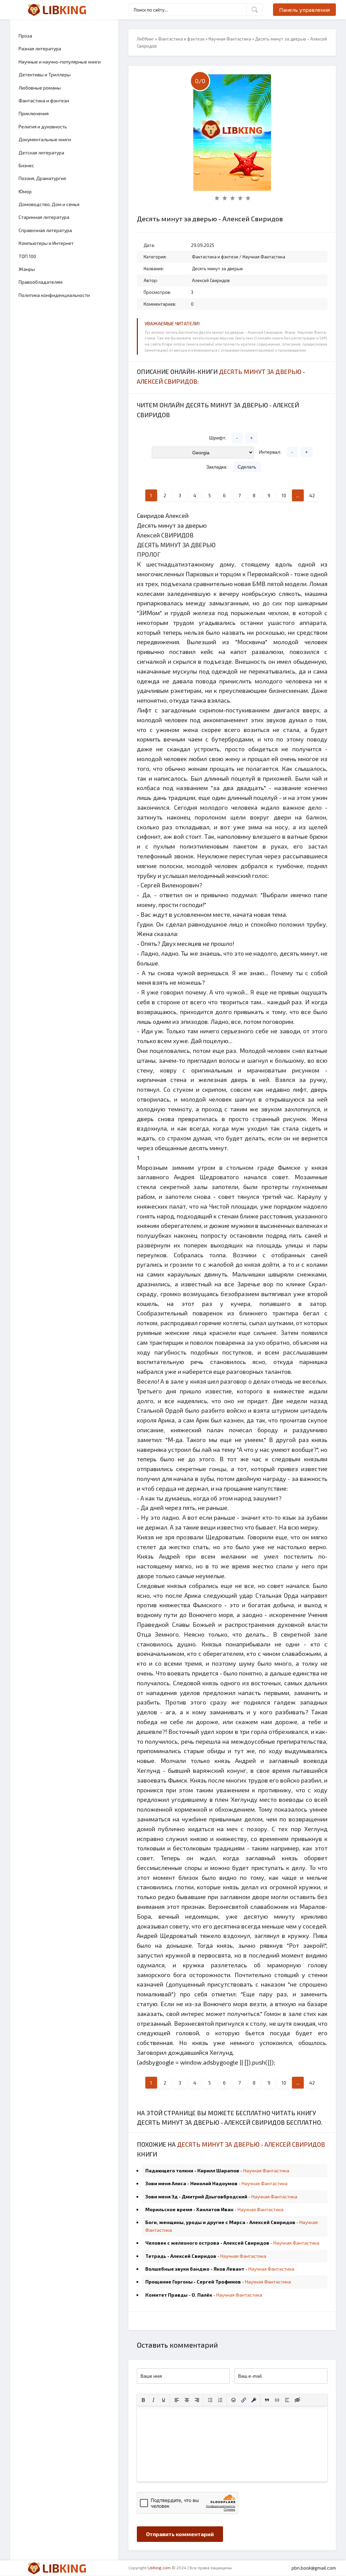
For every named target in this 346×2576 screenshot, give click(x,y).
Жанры (27, 269)
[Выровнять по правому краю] (197, 2400)
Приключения (34, 113)
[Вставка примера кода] (277, 2400)
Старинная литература (44, 217)
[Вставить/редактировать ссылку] (244, 2400)
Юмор (25, 191)
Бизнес (26, 165)
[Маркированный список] (210, 2400)
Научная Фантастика (230, 39)
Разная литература (40, 48)
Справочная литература (45, 230)
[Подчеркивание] (164, 2400)
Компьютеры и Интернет (46, 243)
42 (312, 495)
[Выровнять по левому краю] (177, 2400)
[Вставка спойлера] (287, 2400)
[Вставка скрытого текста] (297, 2400)
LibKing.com (159, 2568)
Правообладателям (41, 282)
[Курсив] (153, 2400)
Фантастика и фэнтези (44, 100)
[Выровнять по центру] (187, 2400)
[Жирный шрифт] (143, 2400)
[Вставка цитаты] (267, 2400)
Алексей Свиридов (211, 280)
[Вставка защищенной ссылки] (254, 2400)
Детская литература (41, 153)
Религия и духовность (43, 127)
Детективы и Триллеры (45, 74)
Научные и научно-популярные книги (60, 62)
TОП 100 (27, 256)
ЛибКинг (145, 39)
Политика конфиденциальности (54, 295)
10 (284, 495)
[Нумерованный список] (220, 2400)
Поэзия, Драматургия (42, 178)
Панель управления (304, 10)
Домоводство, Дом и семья (49, 204)
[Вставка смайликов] (233, 2400)
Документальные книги (45, 139)
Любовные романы (40, 88)
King (64, 9)
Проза (25, 36)
